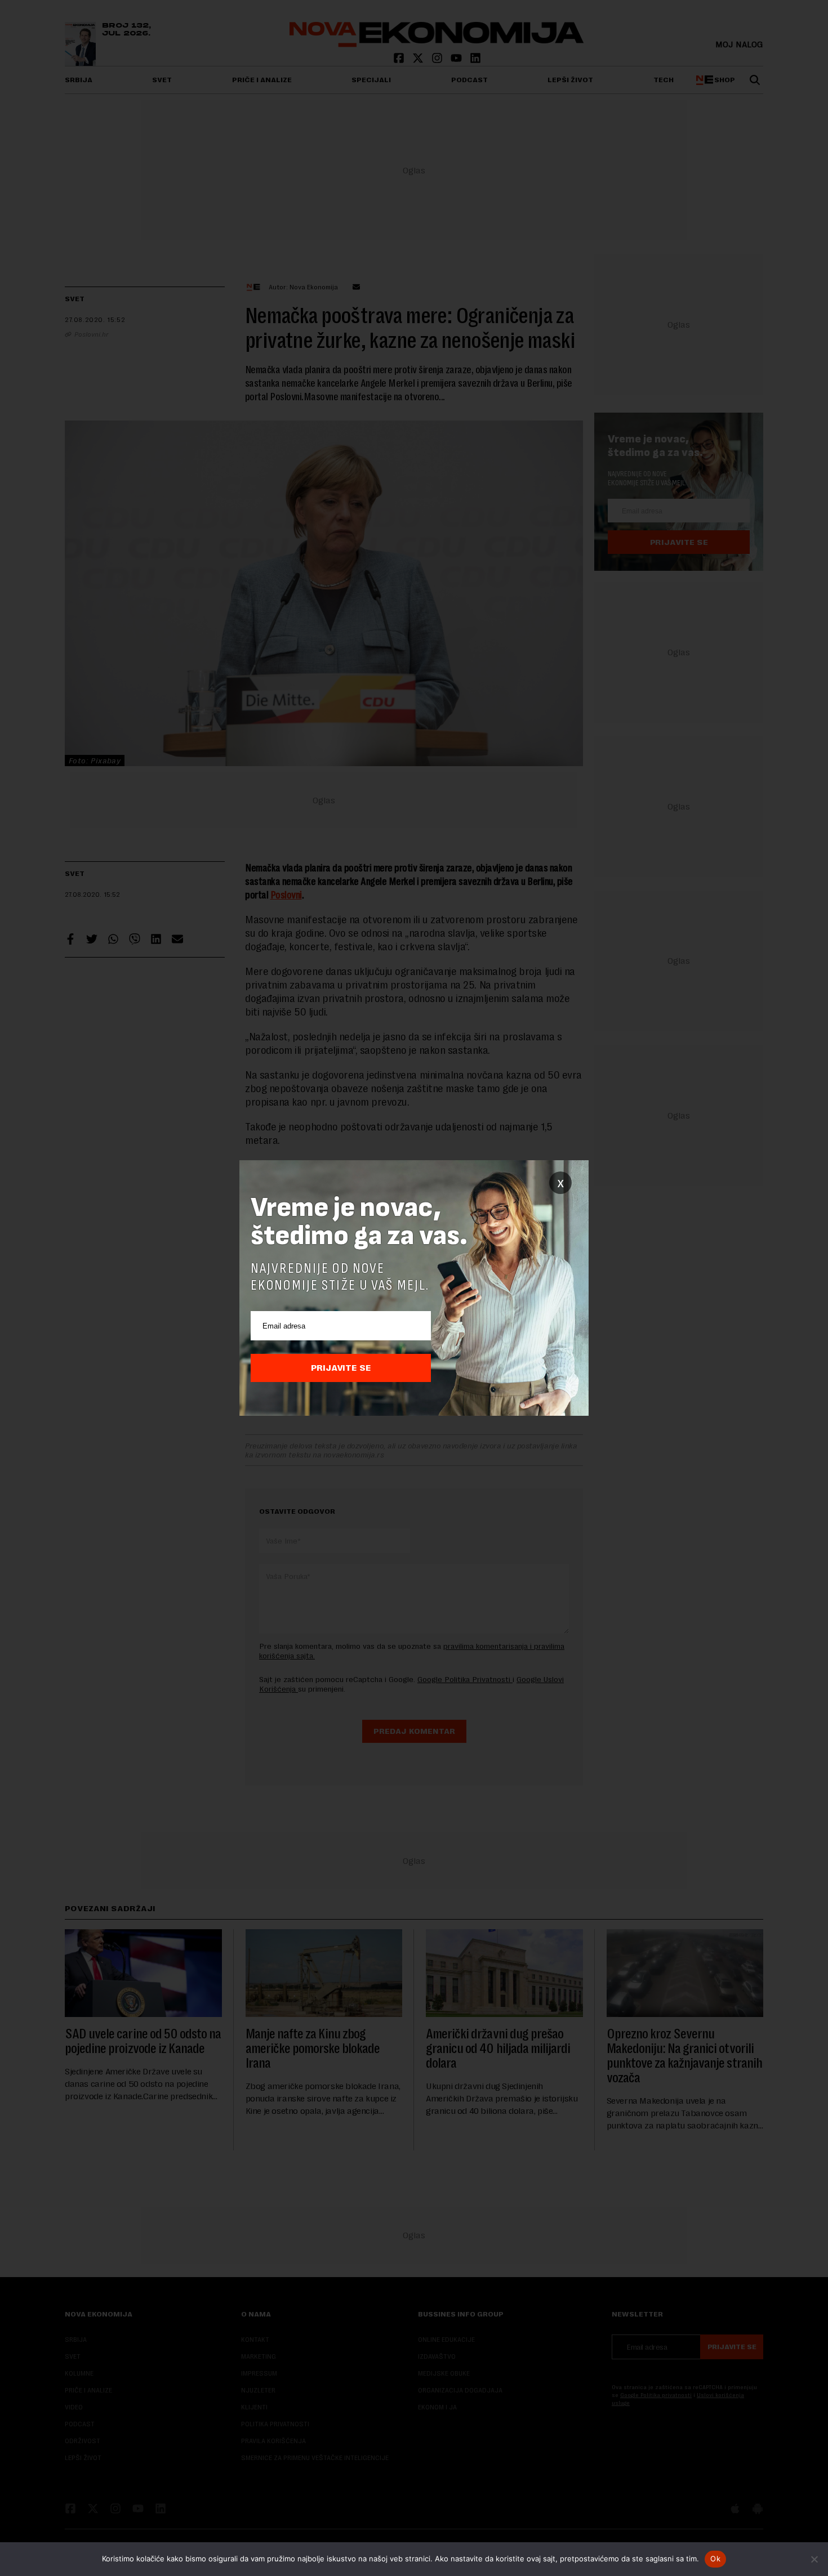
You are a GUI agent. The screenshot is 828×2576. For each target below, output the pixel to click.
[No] (814, 2559)
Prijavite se (341, 1368)
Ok (715, 2559)
